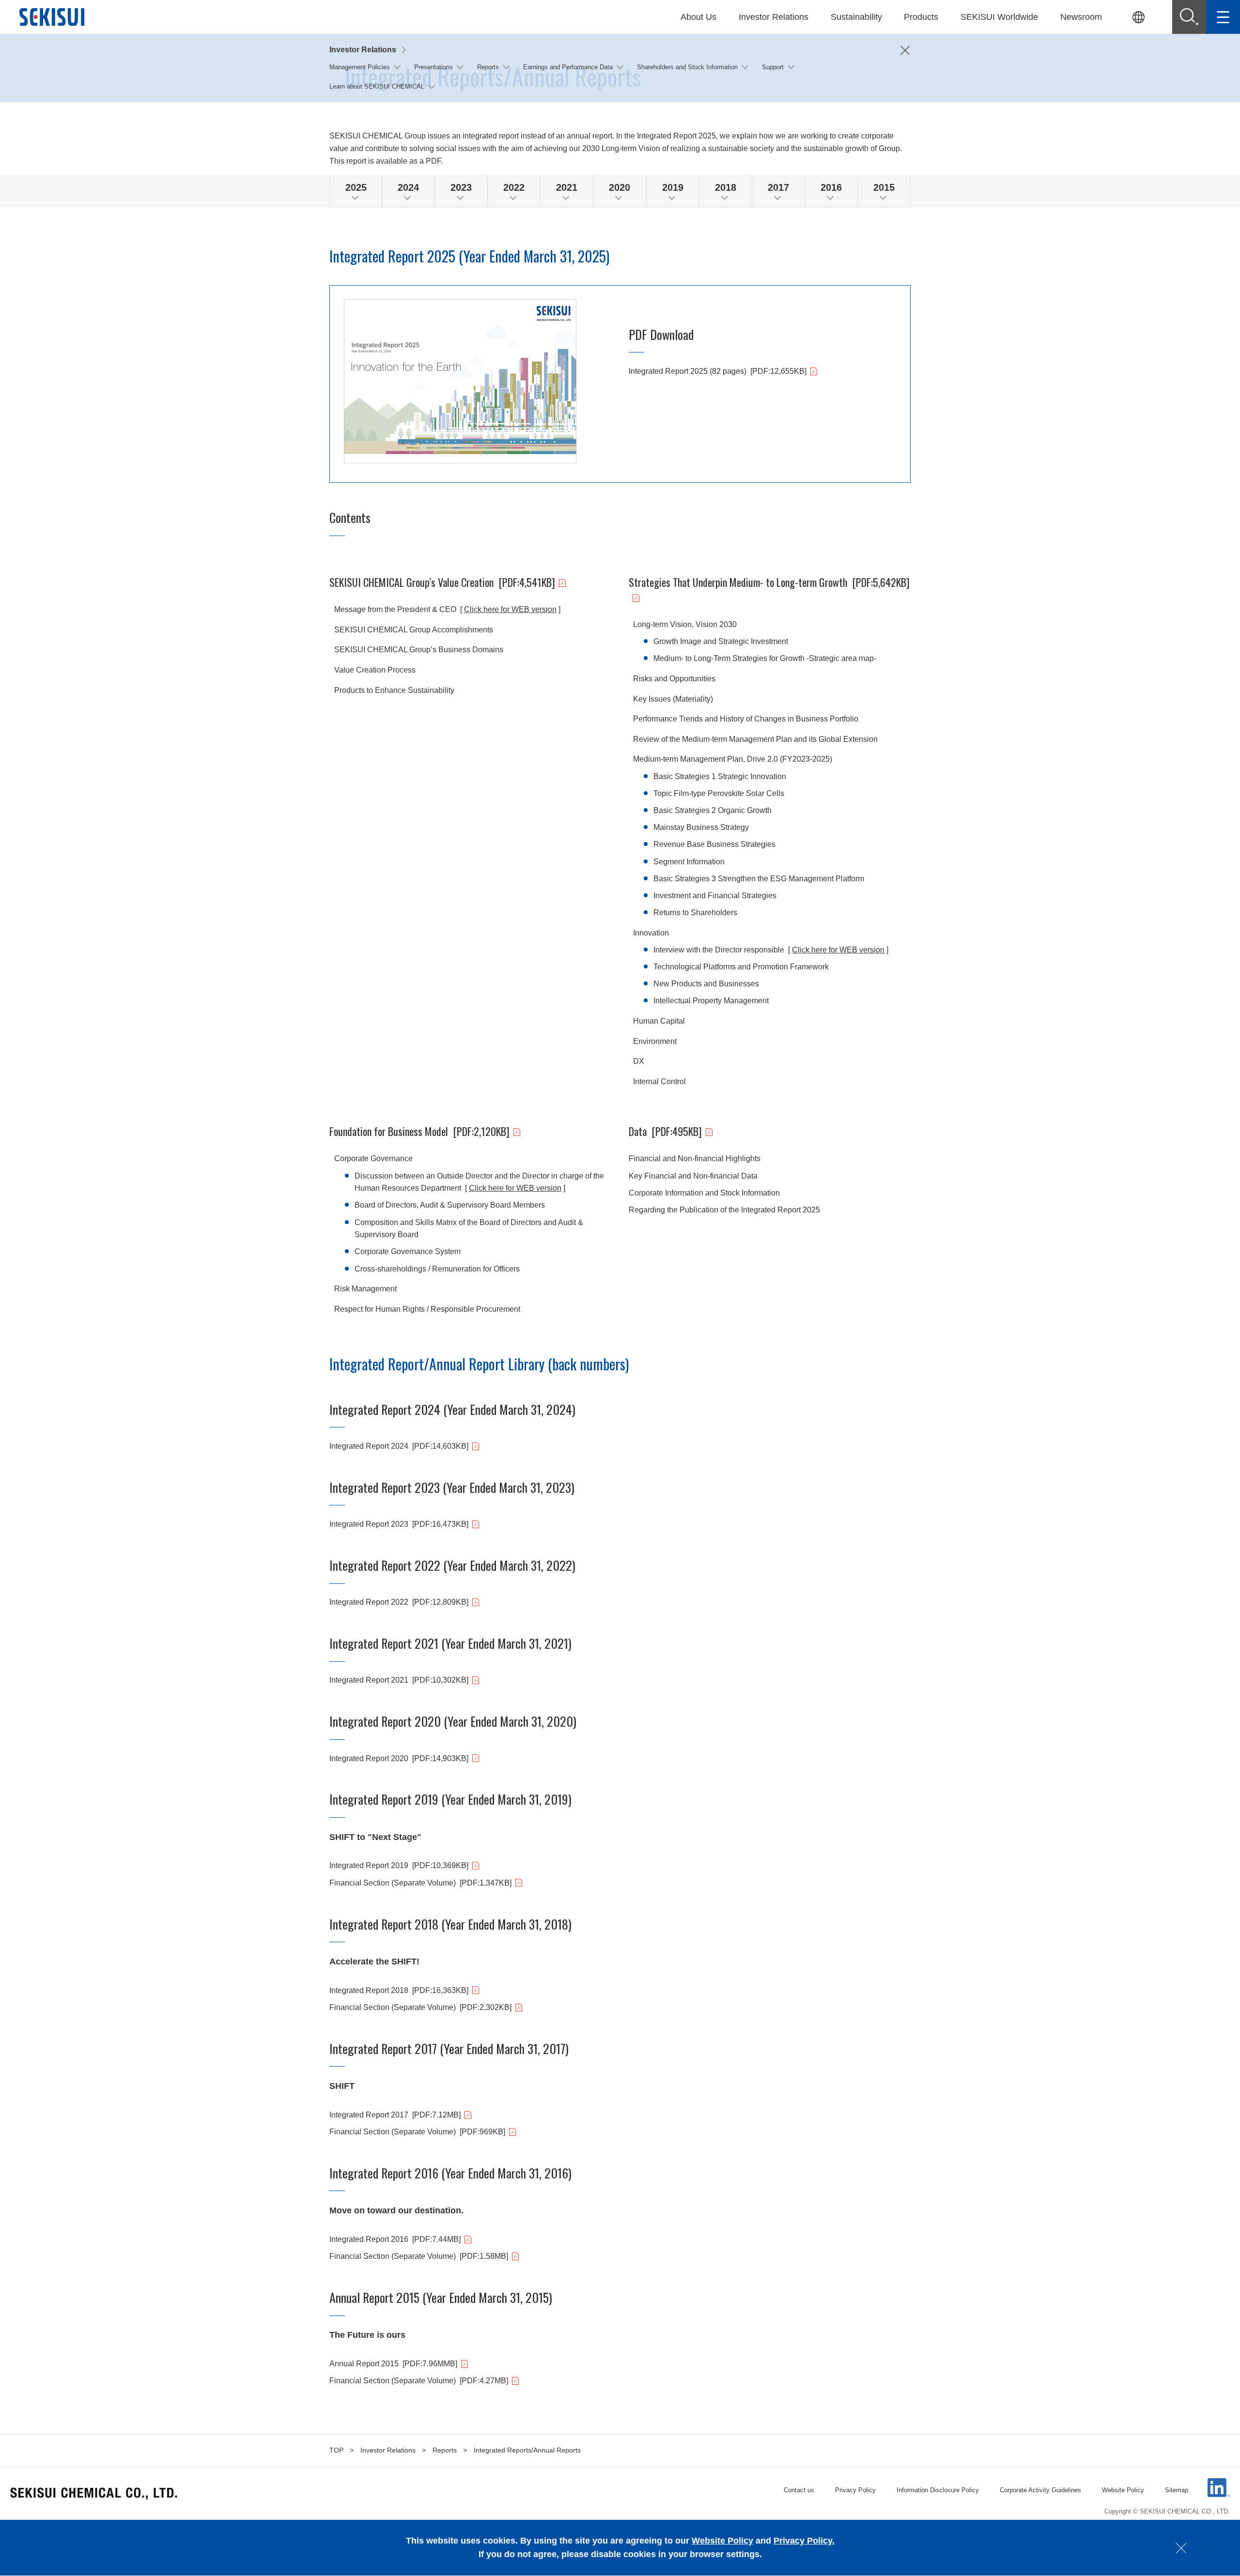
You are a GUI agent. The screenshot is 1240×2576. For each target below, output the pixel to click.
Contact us (799, 2490)
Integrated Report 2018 (399, 1990)
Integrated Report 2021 (399, 1680)
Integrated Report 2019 (399, 1865)
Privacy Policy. (804, 2541)
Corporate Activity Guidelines (1040, 2490)
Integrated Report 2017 (395, 2115)
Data (665, 1131)
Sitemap (1177, 2490)
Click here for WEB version (510, 609)
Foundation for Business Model (419, 1131)
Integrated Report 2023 (399, 1524)
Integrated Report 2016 (395, 2239)
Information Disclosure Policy (938, 2490)
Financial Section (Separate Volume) (420, 1883)
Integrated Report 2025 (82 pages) (718, 371)
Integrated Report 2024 (399, 1446)
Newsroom (1081, 17)
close (1181, 2548)
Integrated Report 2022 (399, 1602)
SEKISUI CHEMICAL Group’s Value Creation (442, 582)
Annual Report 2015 (393, 2364)
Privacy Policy (855, 2490)
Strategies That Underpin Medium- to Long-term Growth (769, 582)
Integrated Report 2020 (399, 1758)
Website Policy (1123, 2490)
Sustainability (856, 17)
